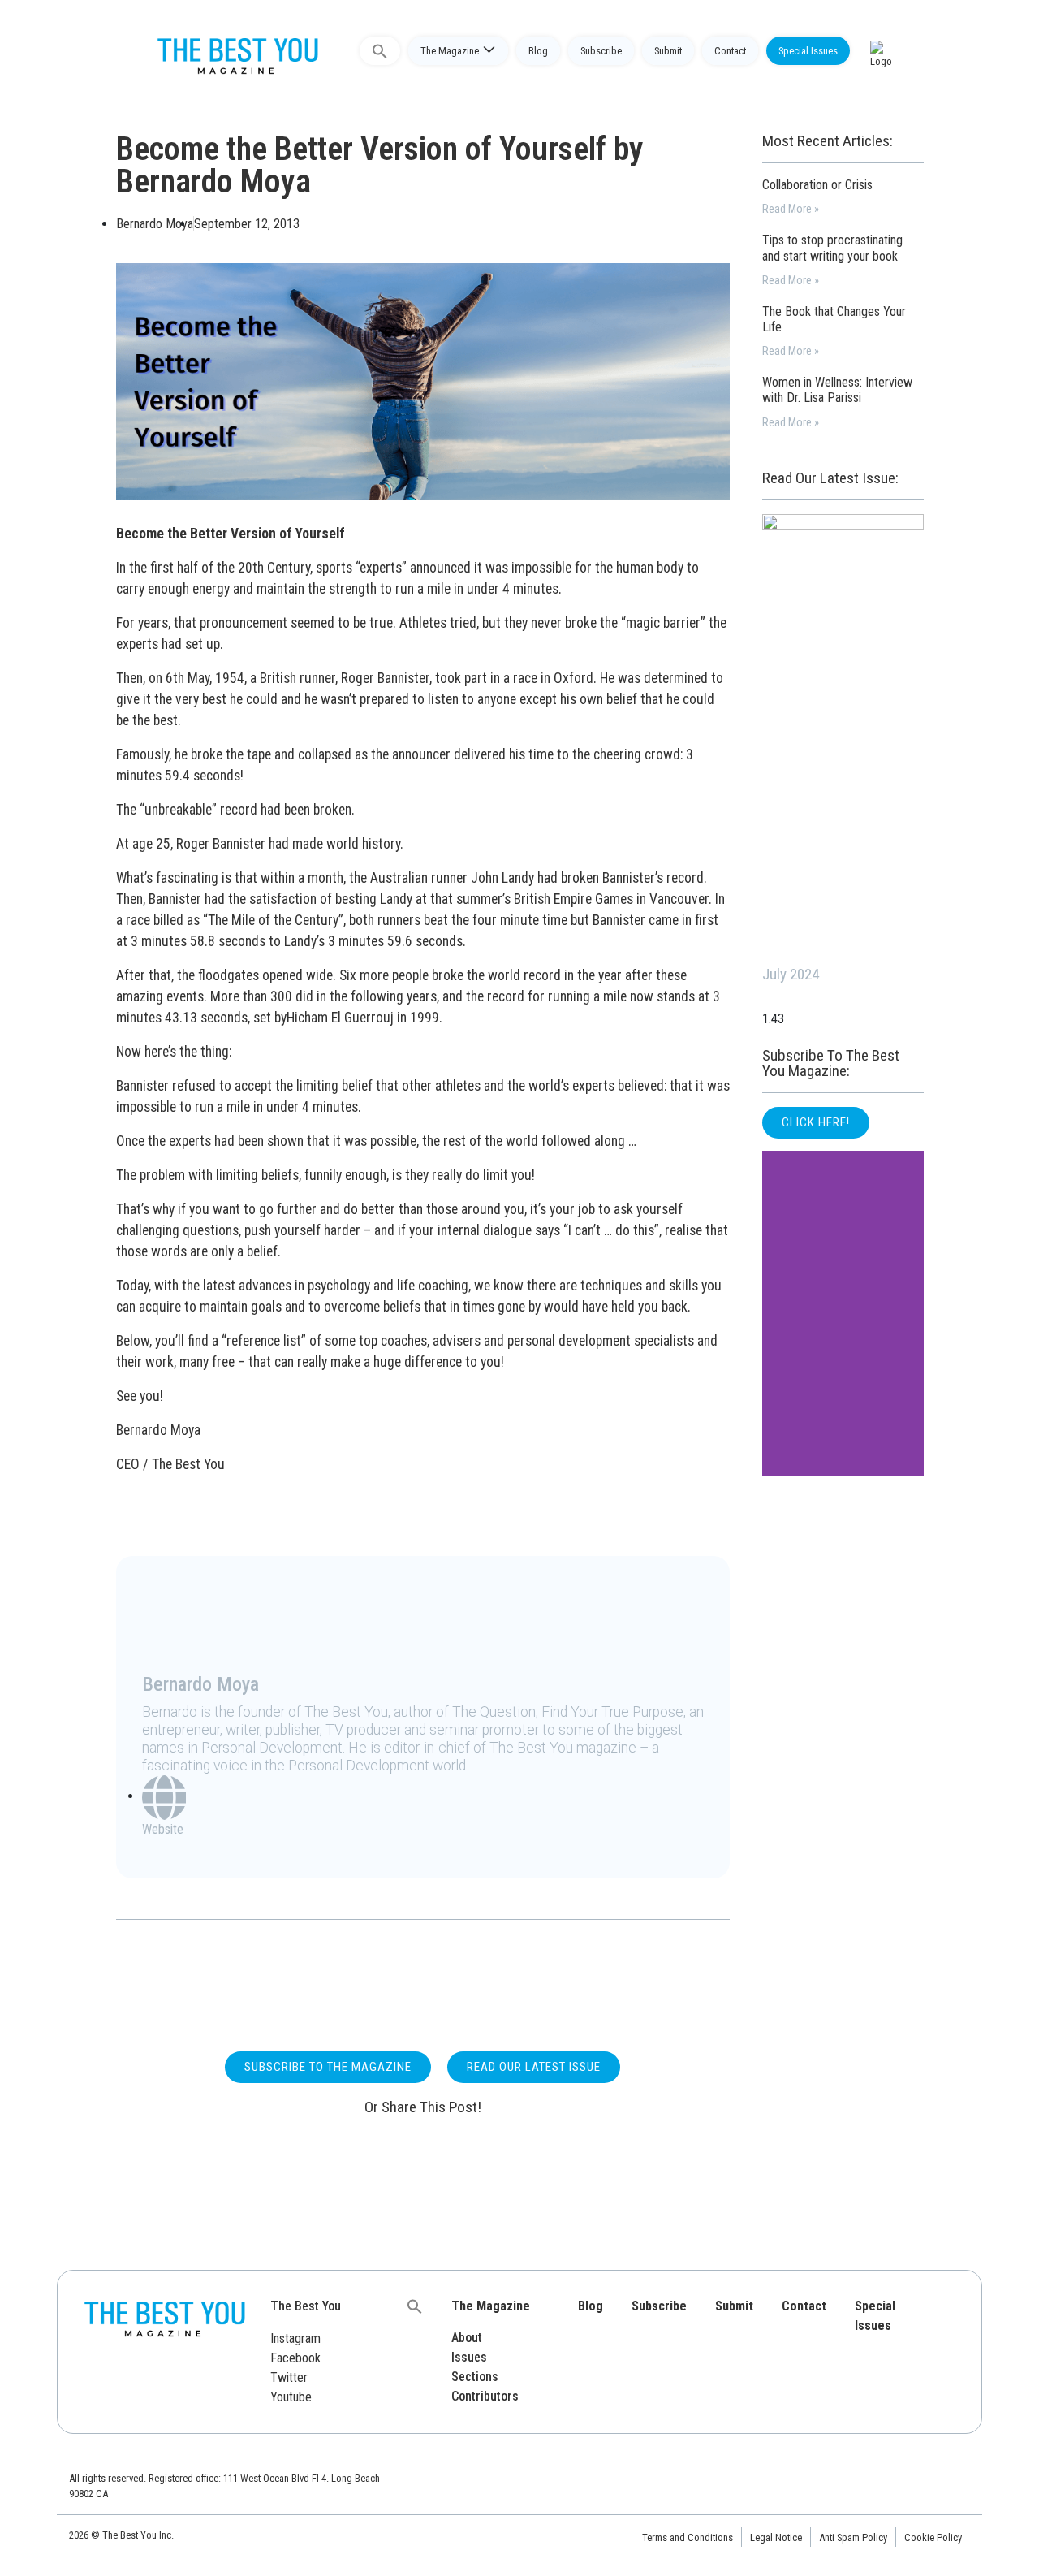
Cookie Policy (933, 2537)
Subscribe (601, 51)
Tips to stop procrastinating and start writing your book (832, 248)
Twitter (289, 2377)
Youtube (291, 2397)
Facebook (295, 2358)
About (467, 2338)
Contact (730, 51)
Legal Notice (776, 2537)
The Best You (306, 2306)
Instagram (295, 2338)
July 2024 (791, 974)
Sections (475, 2377)
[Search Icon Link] (380, 51)
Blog (538, 51)
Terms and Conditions (688, 2537)
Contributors (485, 2396)
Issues (469, 2357)
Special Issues (808, 51)
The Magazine (450, 51)
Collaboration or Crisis (817, 185)
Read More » (791, 209)
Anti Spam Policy (853, 2537)
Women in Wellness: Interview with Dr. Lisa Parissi (837, 390)
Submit (668, 51)
